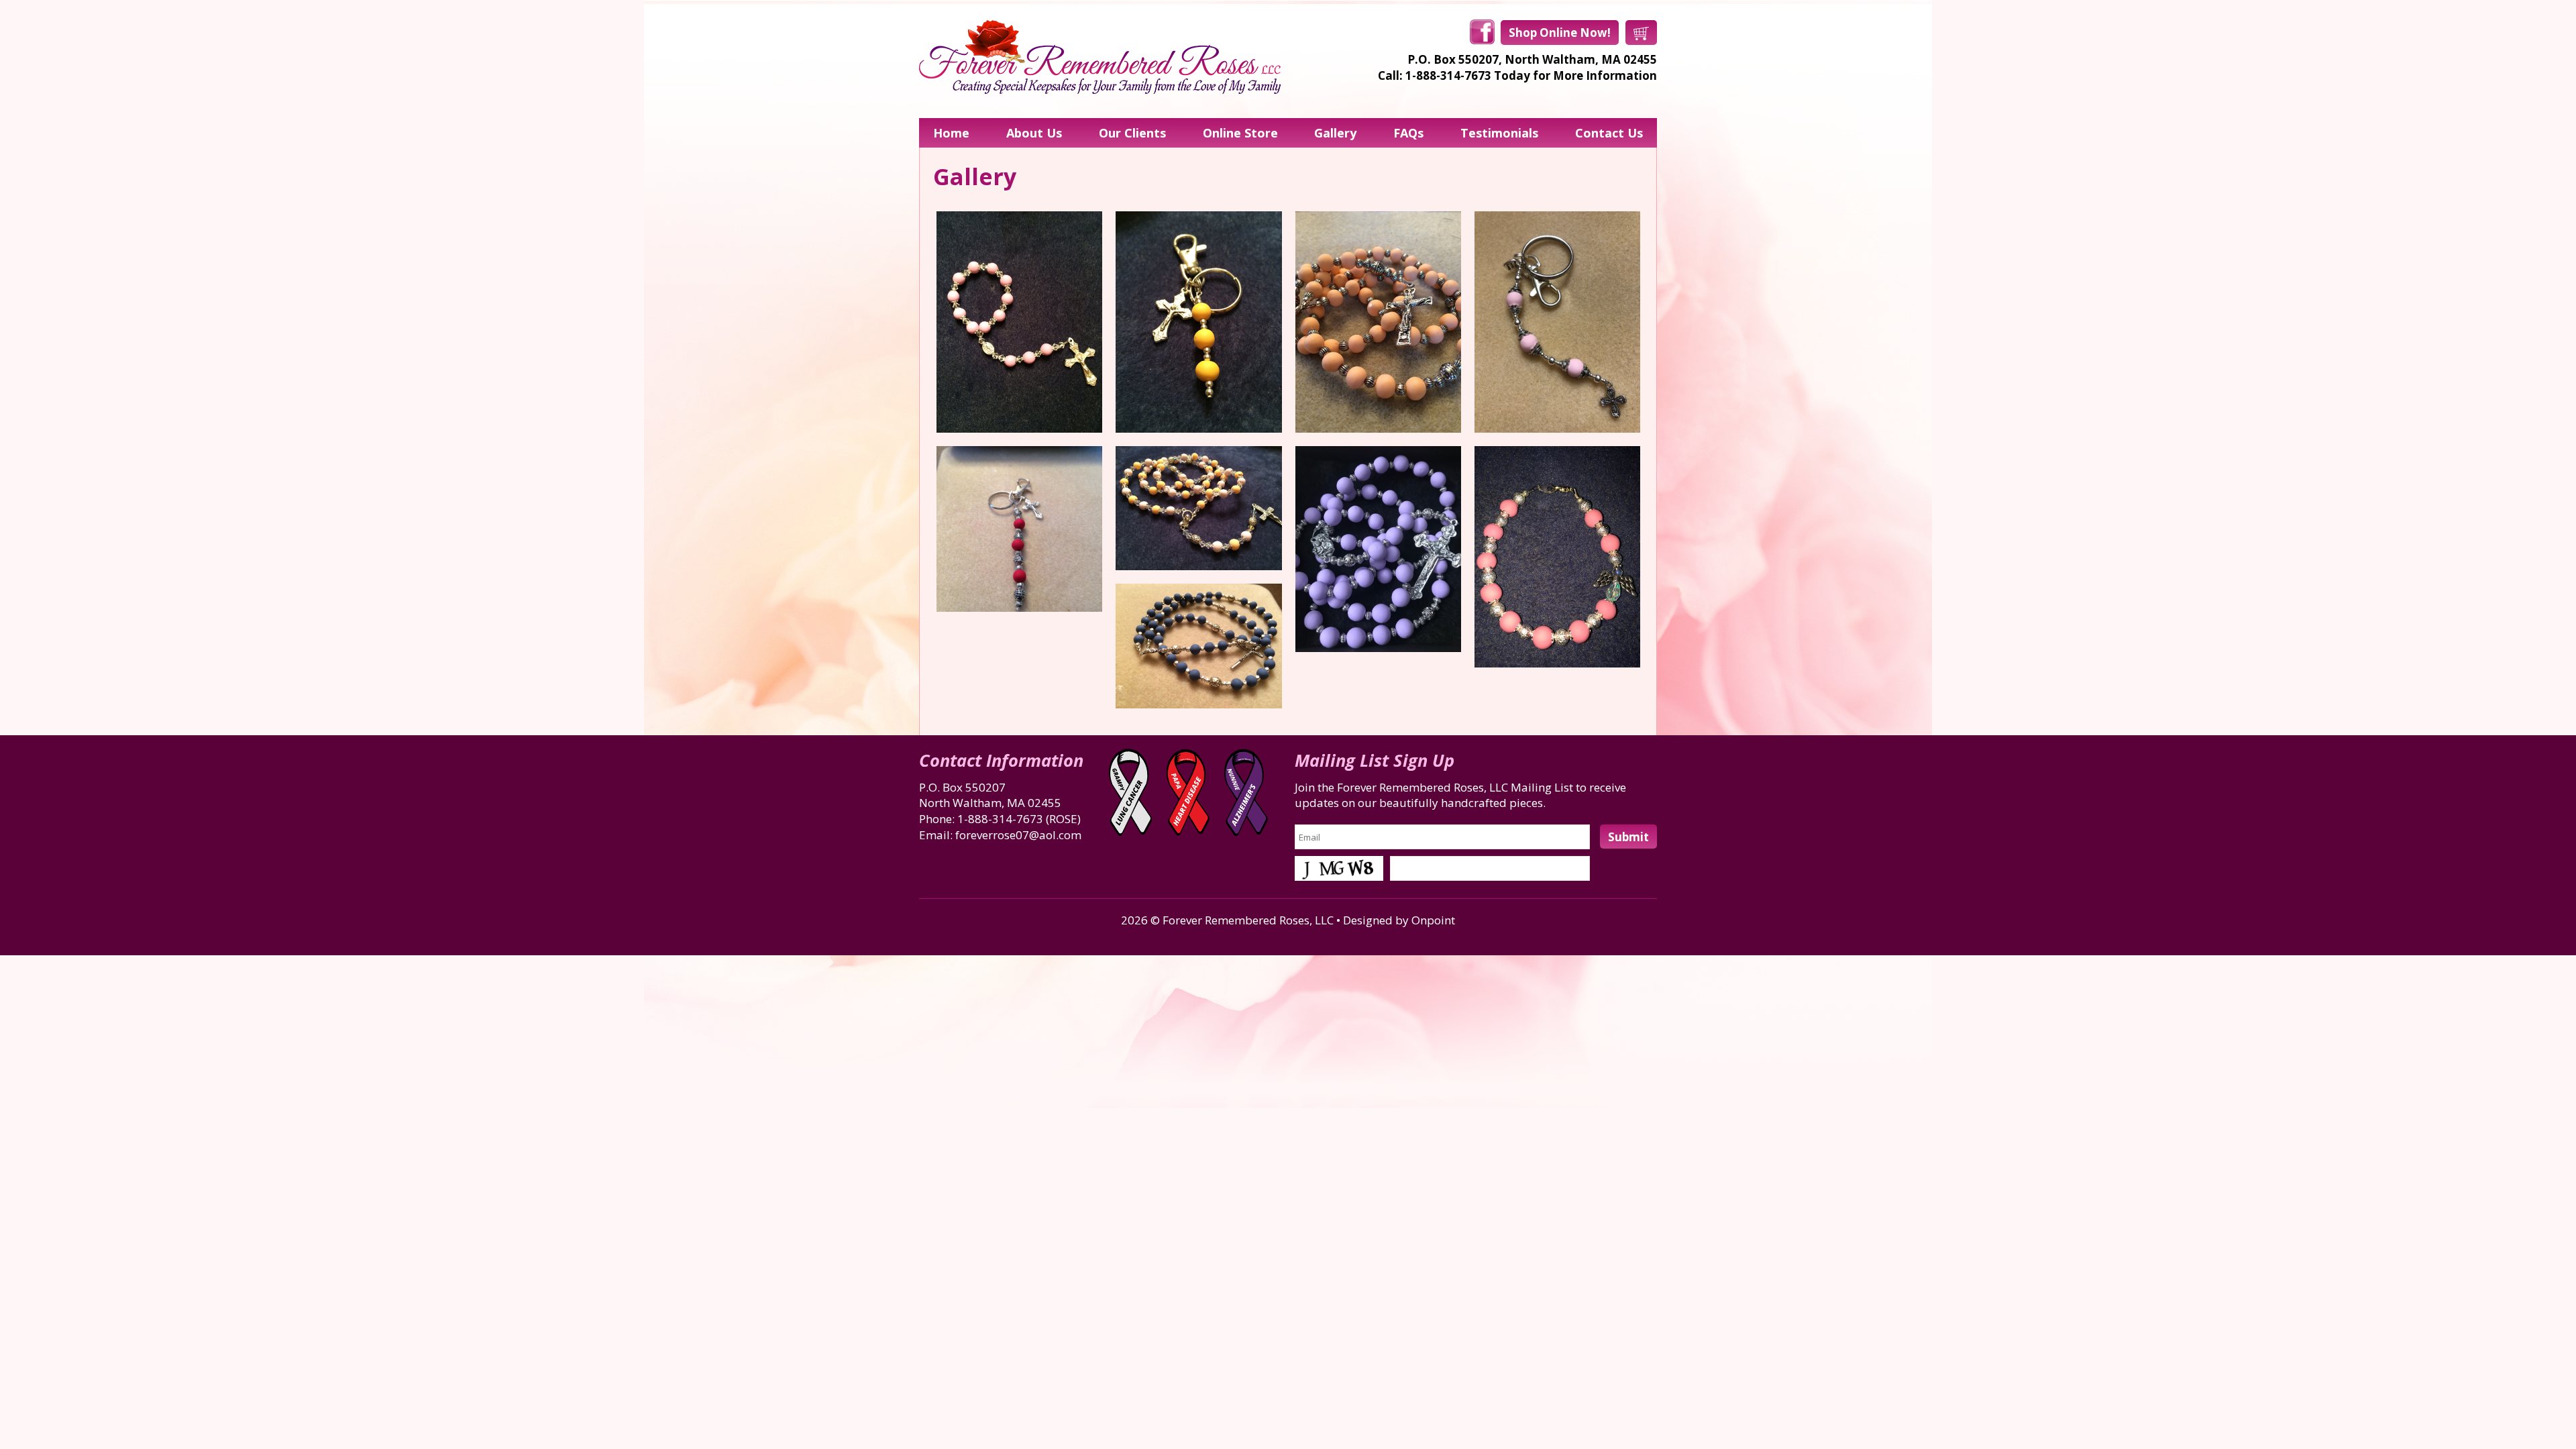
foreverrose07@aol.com (1018, 835)
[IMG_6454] (1198, 508)
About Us (1034, 133)
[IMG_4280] (1557, 557)
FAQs (1408, 133)
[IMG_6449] (1198, 646)
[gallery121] (1557, 322)
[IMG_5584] (1019, 529)
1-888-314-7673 (1000, 819)
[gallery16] (1378, 549)
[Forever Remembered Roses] (1100, 57)
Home (951, 133)
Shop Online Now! (1560, 33)
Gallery (1335, 133)
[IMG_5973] (1378, 322)
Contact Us (1609, 133)
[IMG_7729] (1019, 322)
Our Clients (1132, 133)
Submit (1628, 837)
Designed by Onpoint (1399, 920)
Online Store (1240, 133)
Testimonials (1499, 133)
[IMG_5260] (1198, 322)
